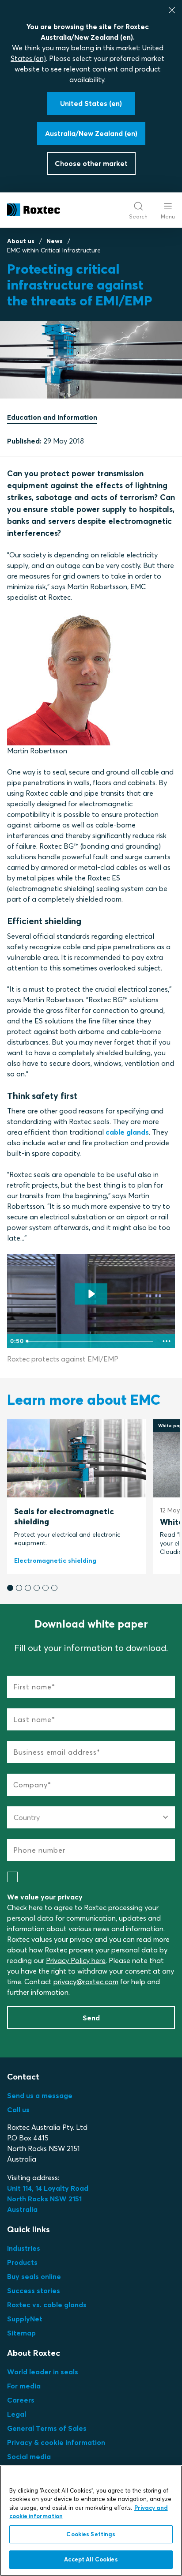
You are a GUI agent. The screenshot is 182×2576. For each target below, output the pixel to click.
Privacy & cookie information (56, 2442)
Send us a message (40, 2095)
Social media (29, 2456)
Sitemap (21, 2333)
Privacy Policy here (76, 1960)
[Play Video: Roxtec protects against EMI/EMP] (91, 1294)
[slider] (91, 1341)
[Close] (172, 10)
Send (91, 2018)
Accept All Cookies (91, 2559)
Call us (18, 2110)
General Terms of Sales (47, 2428)
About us (21, 241)
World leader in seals (43, 2372)
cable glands (127, 1132)
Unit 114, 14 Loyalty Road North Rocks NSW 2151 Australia (49, 2199)
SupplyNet (25, 2319)
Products (22, 2262)
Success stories (34, 2290)
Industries (24, 2248)
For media (24, 2386)
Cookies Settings (91, 2534)
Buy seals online (34, 2276)
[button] (10, 1588)
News (55, 241)
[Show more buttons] (167, 1341)
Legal (17, 2414)
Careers (21, 2400)
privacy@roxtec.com (86, 1982)
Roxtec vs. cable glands (47, 2305)
